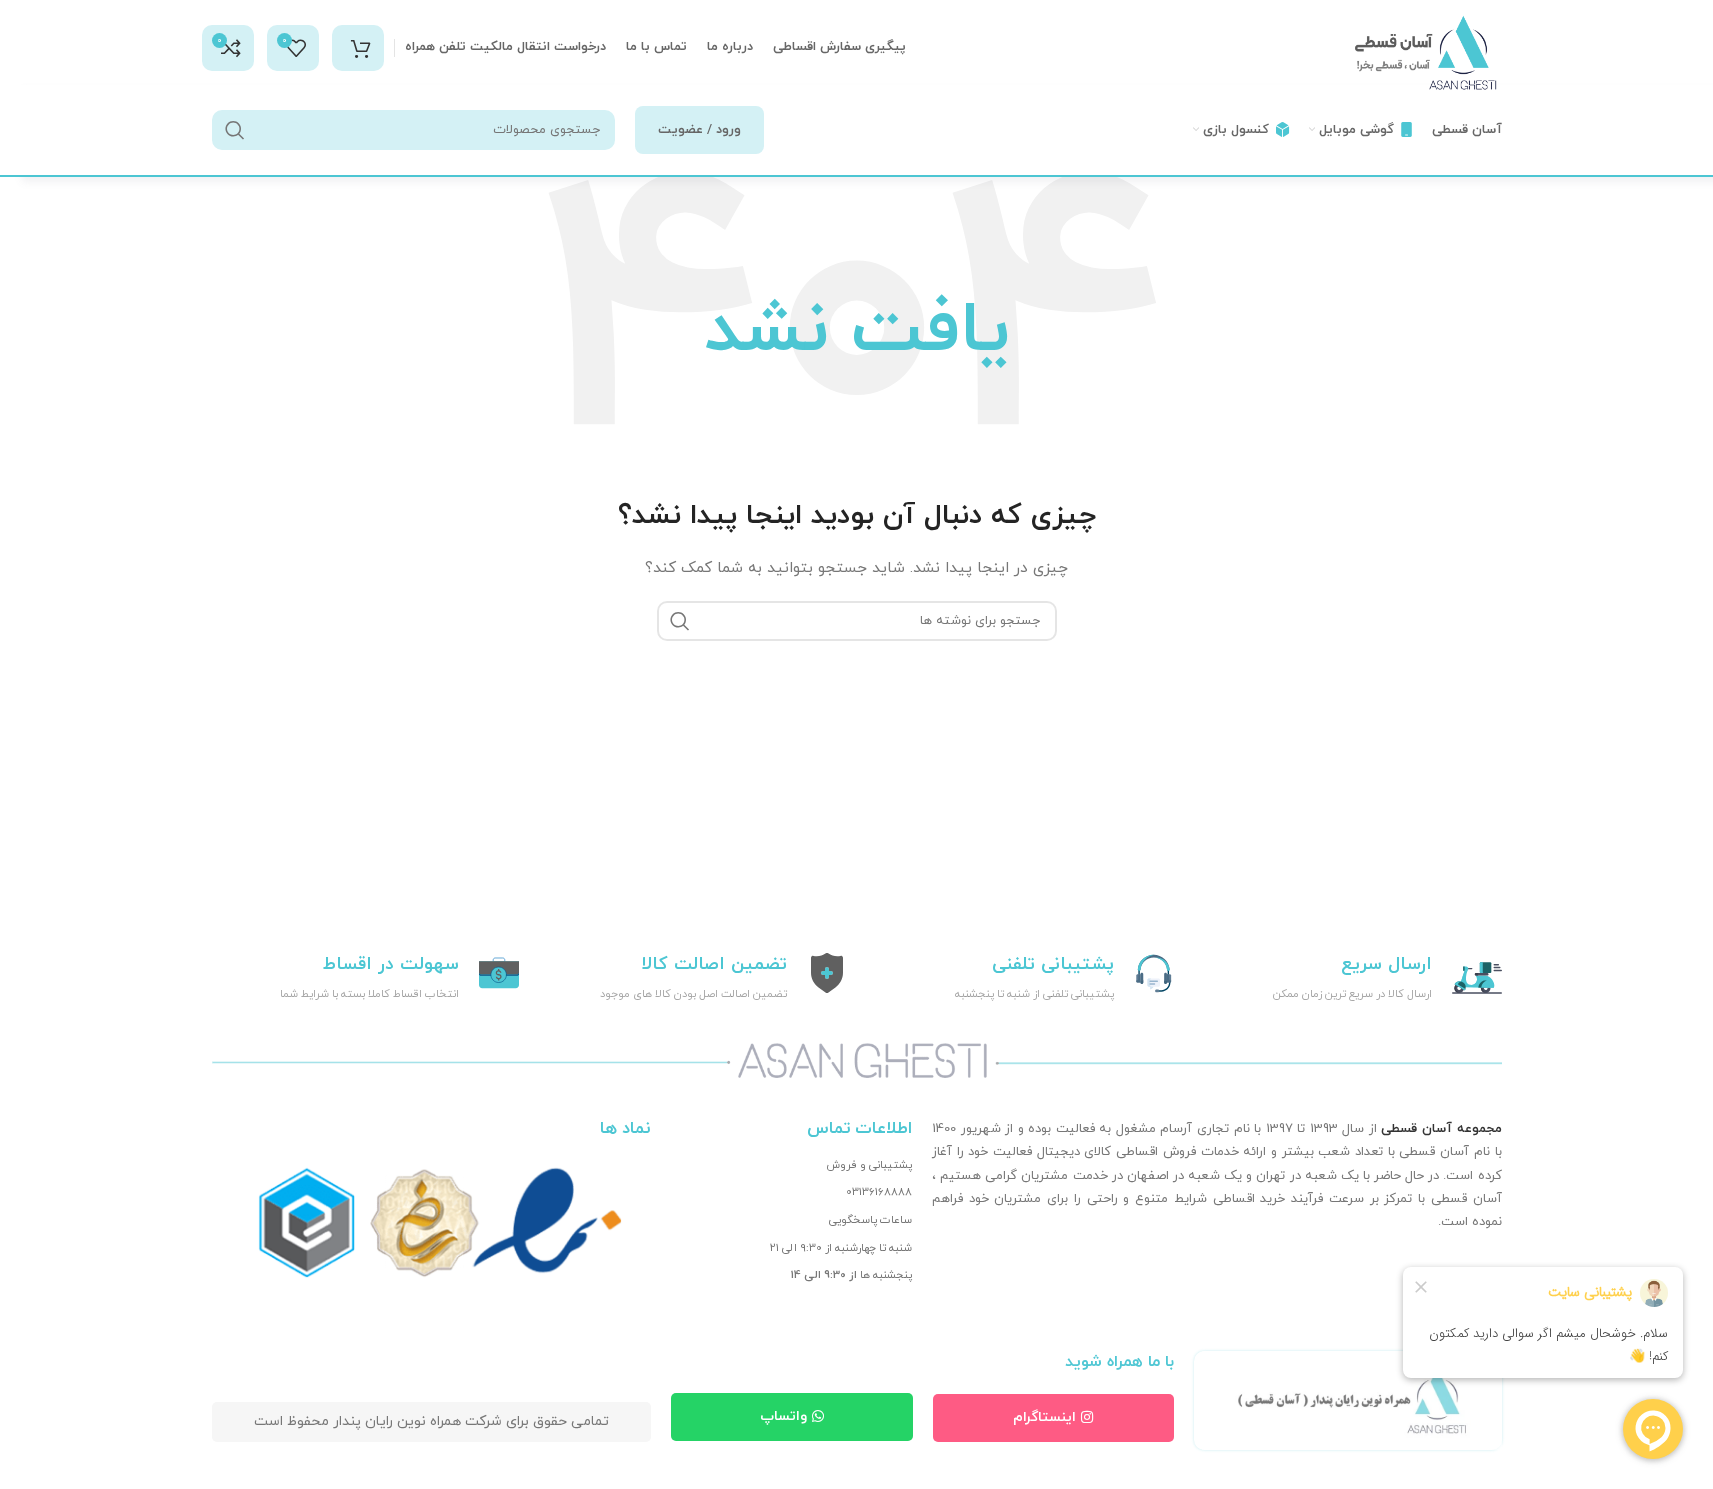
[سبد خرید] (358, 48)
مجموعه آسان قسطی (1441, 1129)
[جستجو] (235, 130)
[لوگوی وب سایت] (1427, 52)
